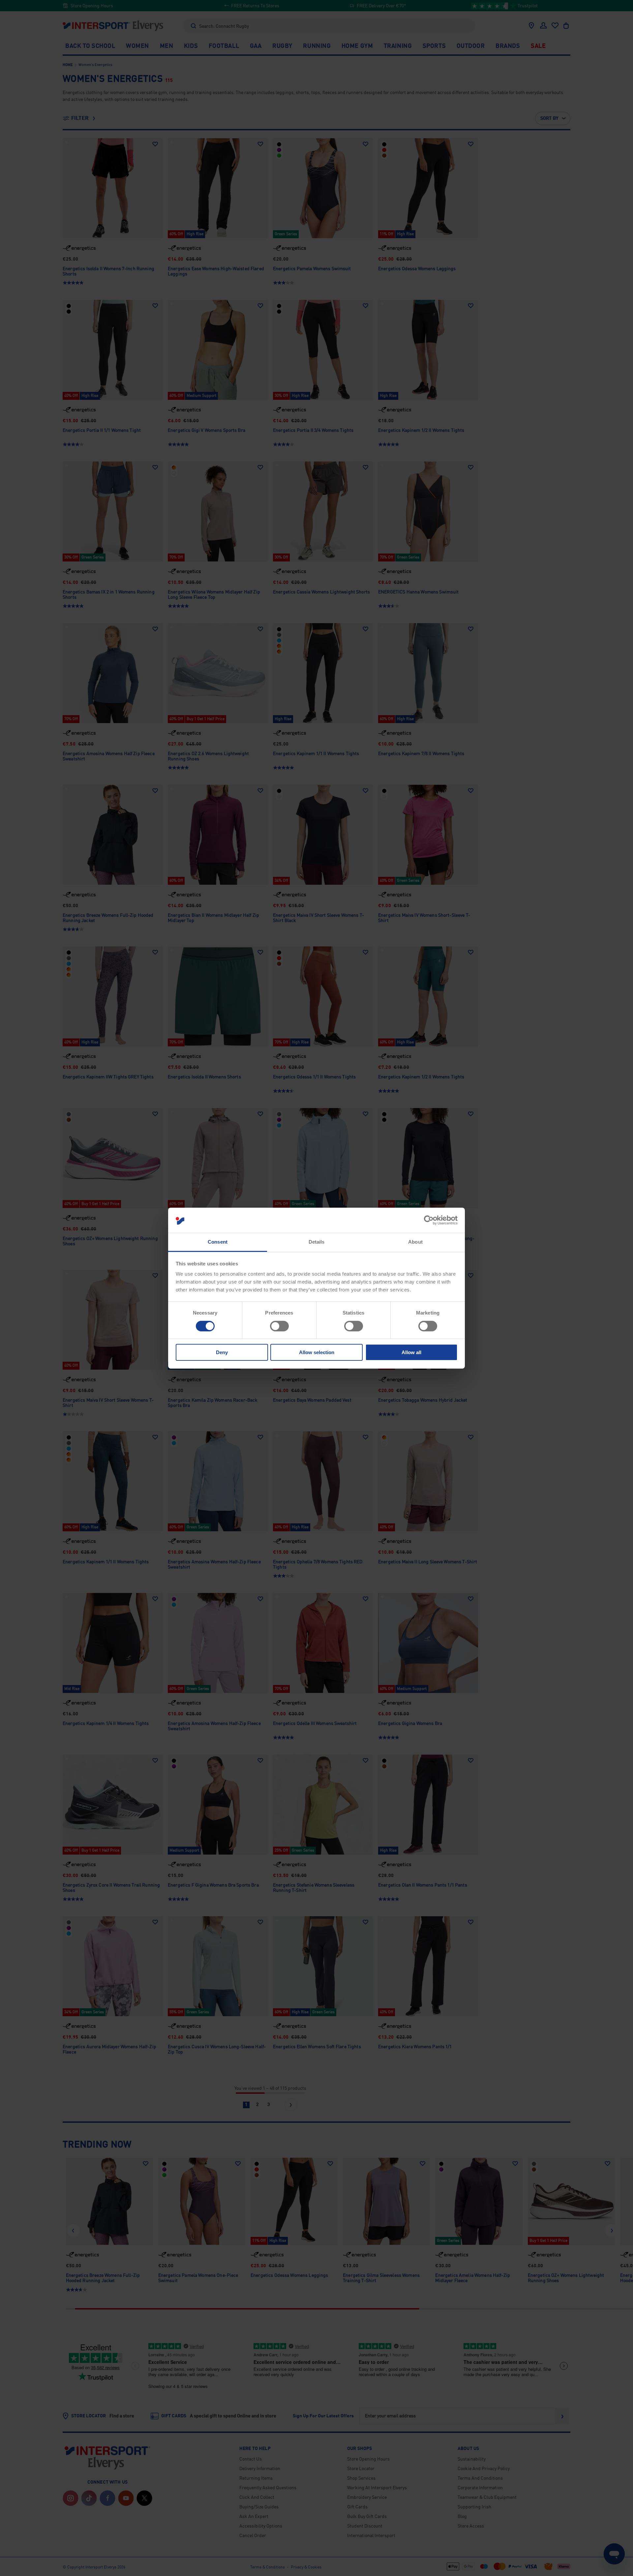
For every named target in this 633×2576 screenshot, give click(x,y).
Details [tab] (317, 1242)
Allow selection (317, 1352)
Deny (222, 1352)
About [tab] (415, 1242)
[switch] (279, 1326)
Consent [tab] (218, 1242)
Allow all (411, 1352)
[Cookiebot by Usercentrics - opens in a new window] (429, 1220)
